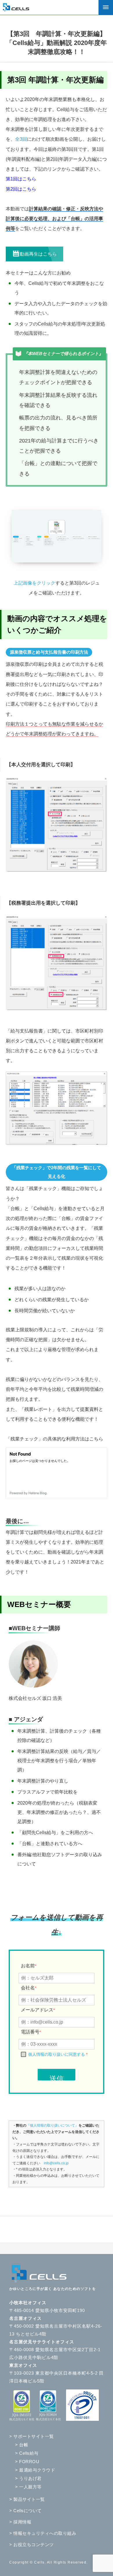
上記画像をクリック (34, 583)
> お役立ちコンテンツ (32, 2545)
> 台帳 (22, 2445)
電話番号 (31, 2032)
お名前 (29, 1966)
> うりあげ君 (28, 2478)
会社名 (29, 1988)
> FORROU (27, 2462)
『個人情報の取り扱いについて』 (52, 2125)
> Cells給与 (27, 2453)
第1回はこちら (21, 179)
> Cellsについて (25, 2511)
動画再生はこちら (38, 254)
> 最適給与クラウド (35, 2470)
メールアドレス (38, 2010)
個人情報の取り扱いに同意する (57, 2054)
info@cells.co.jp (56, 2163)
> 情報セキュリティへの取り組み (43, 2533)
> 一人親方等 (28, 2487)
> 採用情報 (20, 2522)
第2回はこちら (21, 189)
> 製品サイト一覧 (27, 2499)
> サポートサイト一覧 (32, 2436)
